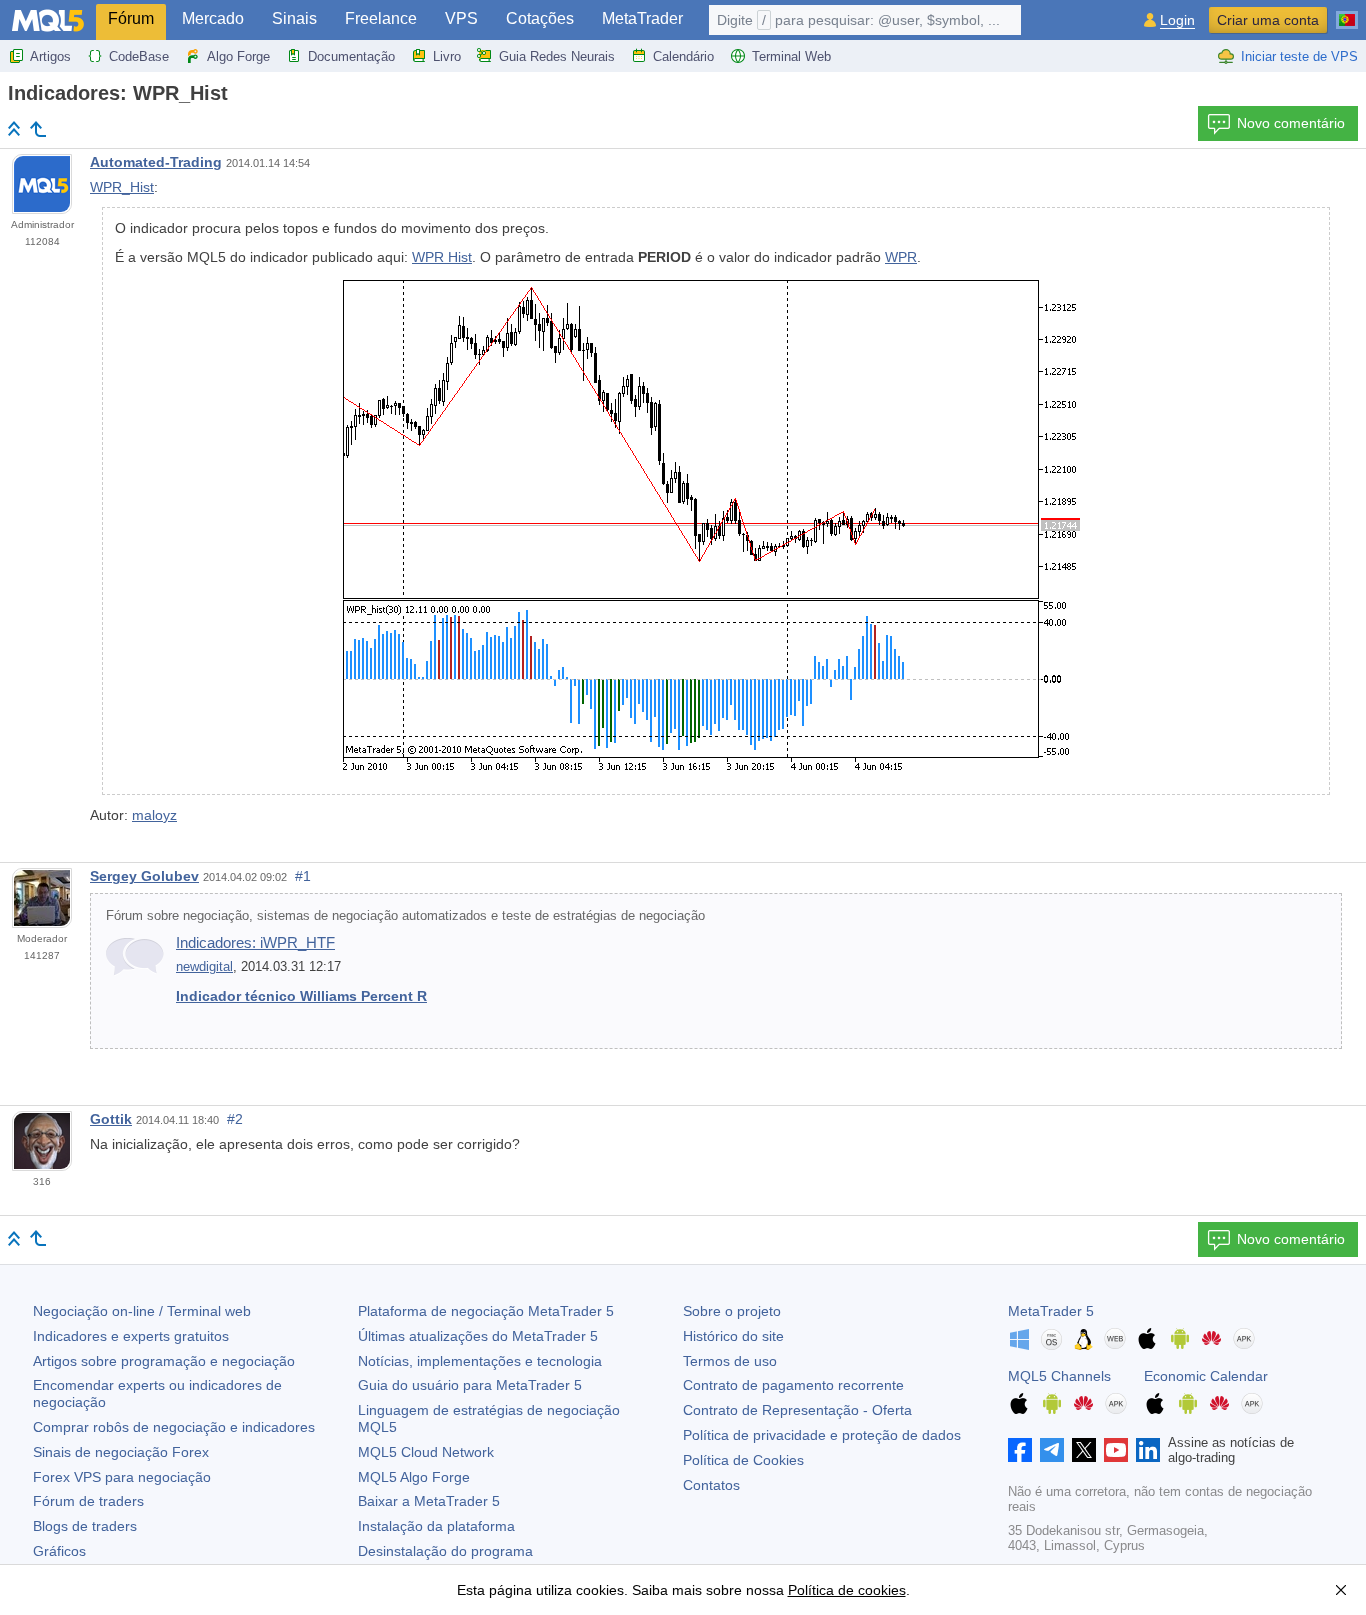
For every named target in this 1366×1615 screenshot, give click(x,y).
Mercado (213, 18)
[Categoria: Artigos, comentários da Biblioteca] (38, 129)
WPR (901, 257)
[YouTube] (1116, 1450)
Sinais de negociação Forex (121, 1452)
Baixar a (429, 1501)
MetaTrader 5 (1051, 1311)
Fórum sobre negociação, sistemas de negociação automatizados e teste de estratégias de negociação (405, 916)
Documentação (351, 56)
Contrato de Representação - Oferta (797, 1410)
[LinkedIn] (1148, 1450)
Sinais (294, 18)
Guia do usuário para (470, 1385)
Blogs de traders (85, 1526)
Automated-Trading (156, 162)
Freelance (381, 18)
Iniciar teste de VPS (1299, 56)
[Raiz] (14, 128)
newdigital (204, 967)
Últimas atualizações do (478, 1336)
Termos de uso (730, 1361)
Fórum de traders (88, 1501)
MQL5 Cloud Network (426, 1452)
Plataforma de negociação (486, 1311)
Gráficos (59, 1551)
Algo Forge (238, 56)
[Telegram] (1052, 1450)
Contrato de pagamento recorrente (793, 1385)
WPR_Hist (122, 187)
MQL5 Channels (1059, 1376)
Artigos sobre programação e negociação (164, 1361)
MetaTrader (642, 18)
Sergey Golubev (144, 876)
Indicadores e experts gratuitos (131, 1336)
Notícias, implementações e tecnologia (480, 1361)
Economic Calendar (1206, 1376)
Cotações (540, 18)
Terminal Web (791, 56)
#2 (235, 1119)
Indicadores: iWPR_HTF (255, 942)
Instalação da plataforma (436, 1526)
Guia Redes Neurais (557, 56)
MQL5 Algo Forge (414, 1477)
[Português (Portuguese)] (1347, 12)
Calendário (683, 56)
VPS (461, 18)
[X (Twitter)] (1084, 1450)
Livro (447, 56)
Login (1177, 20)
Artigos (50, 56)
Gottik (111, 1119)
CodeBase (139, 56)
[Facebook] (1020, 1450)
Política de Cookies (743, 1460)
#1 (303, 876)
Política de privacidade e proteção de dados (822, 1435)
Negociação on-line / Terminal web (142, 1311)
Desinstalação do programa (445, 1551)
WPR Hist (442, 257)
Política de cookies (847, 1590)
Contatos (711, 1485)
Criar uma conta (1268, 20)
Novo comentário (1291, 123)
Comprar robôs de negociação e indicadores (174, 1427)
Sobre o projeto (732, 1311)
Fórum (131, 18)
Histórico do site (733, 1336)
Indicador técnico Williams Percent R (301, 996)
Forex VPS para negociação (122, 1477)
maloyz (154, 815)
